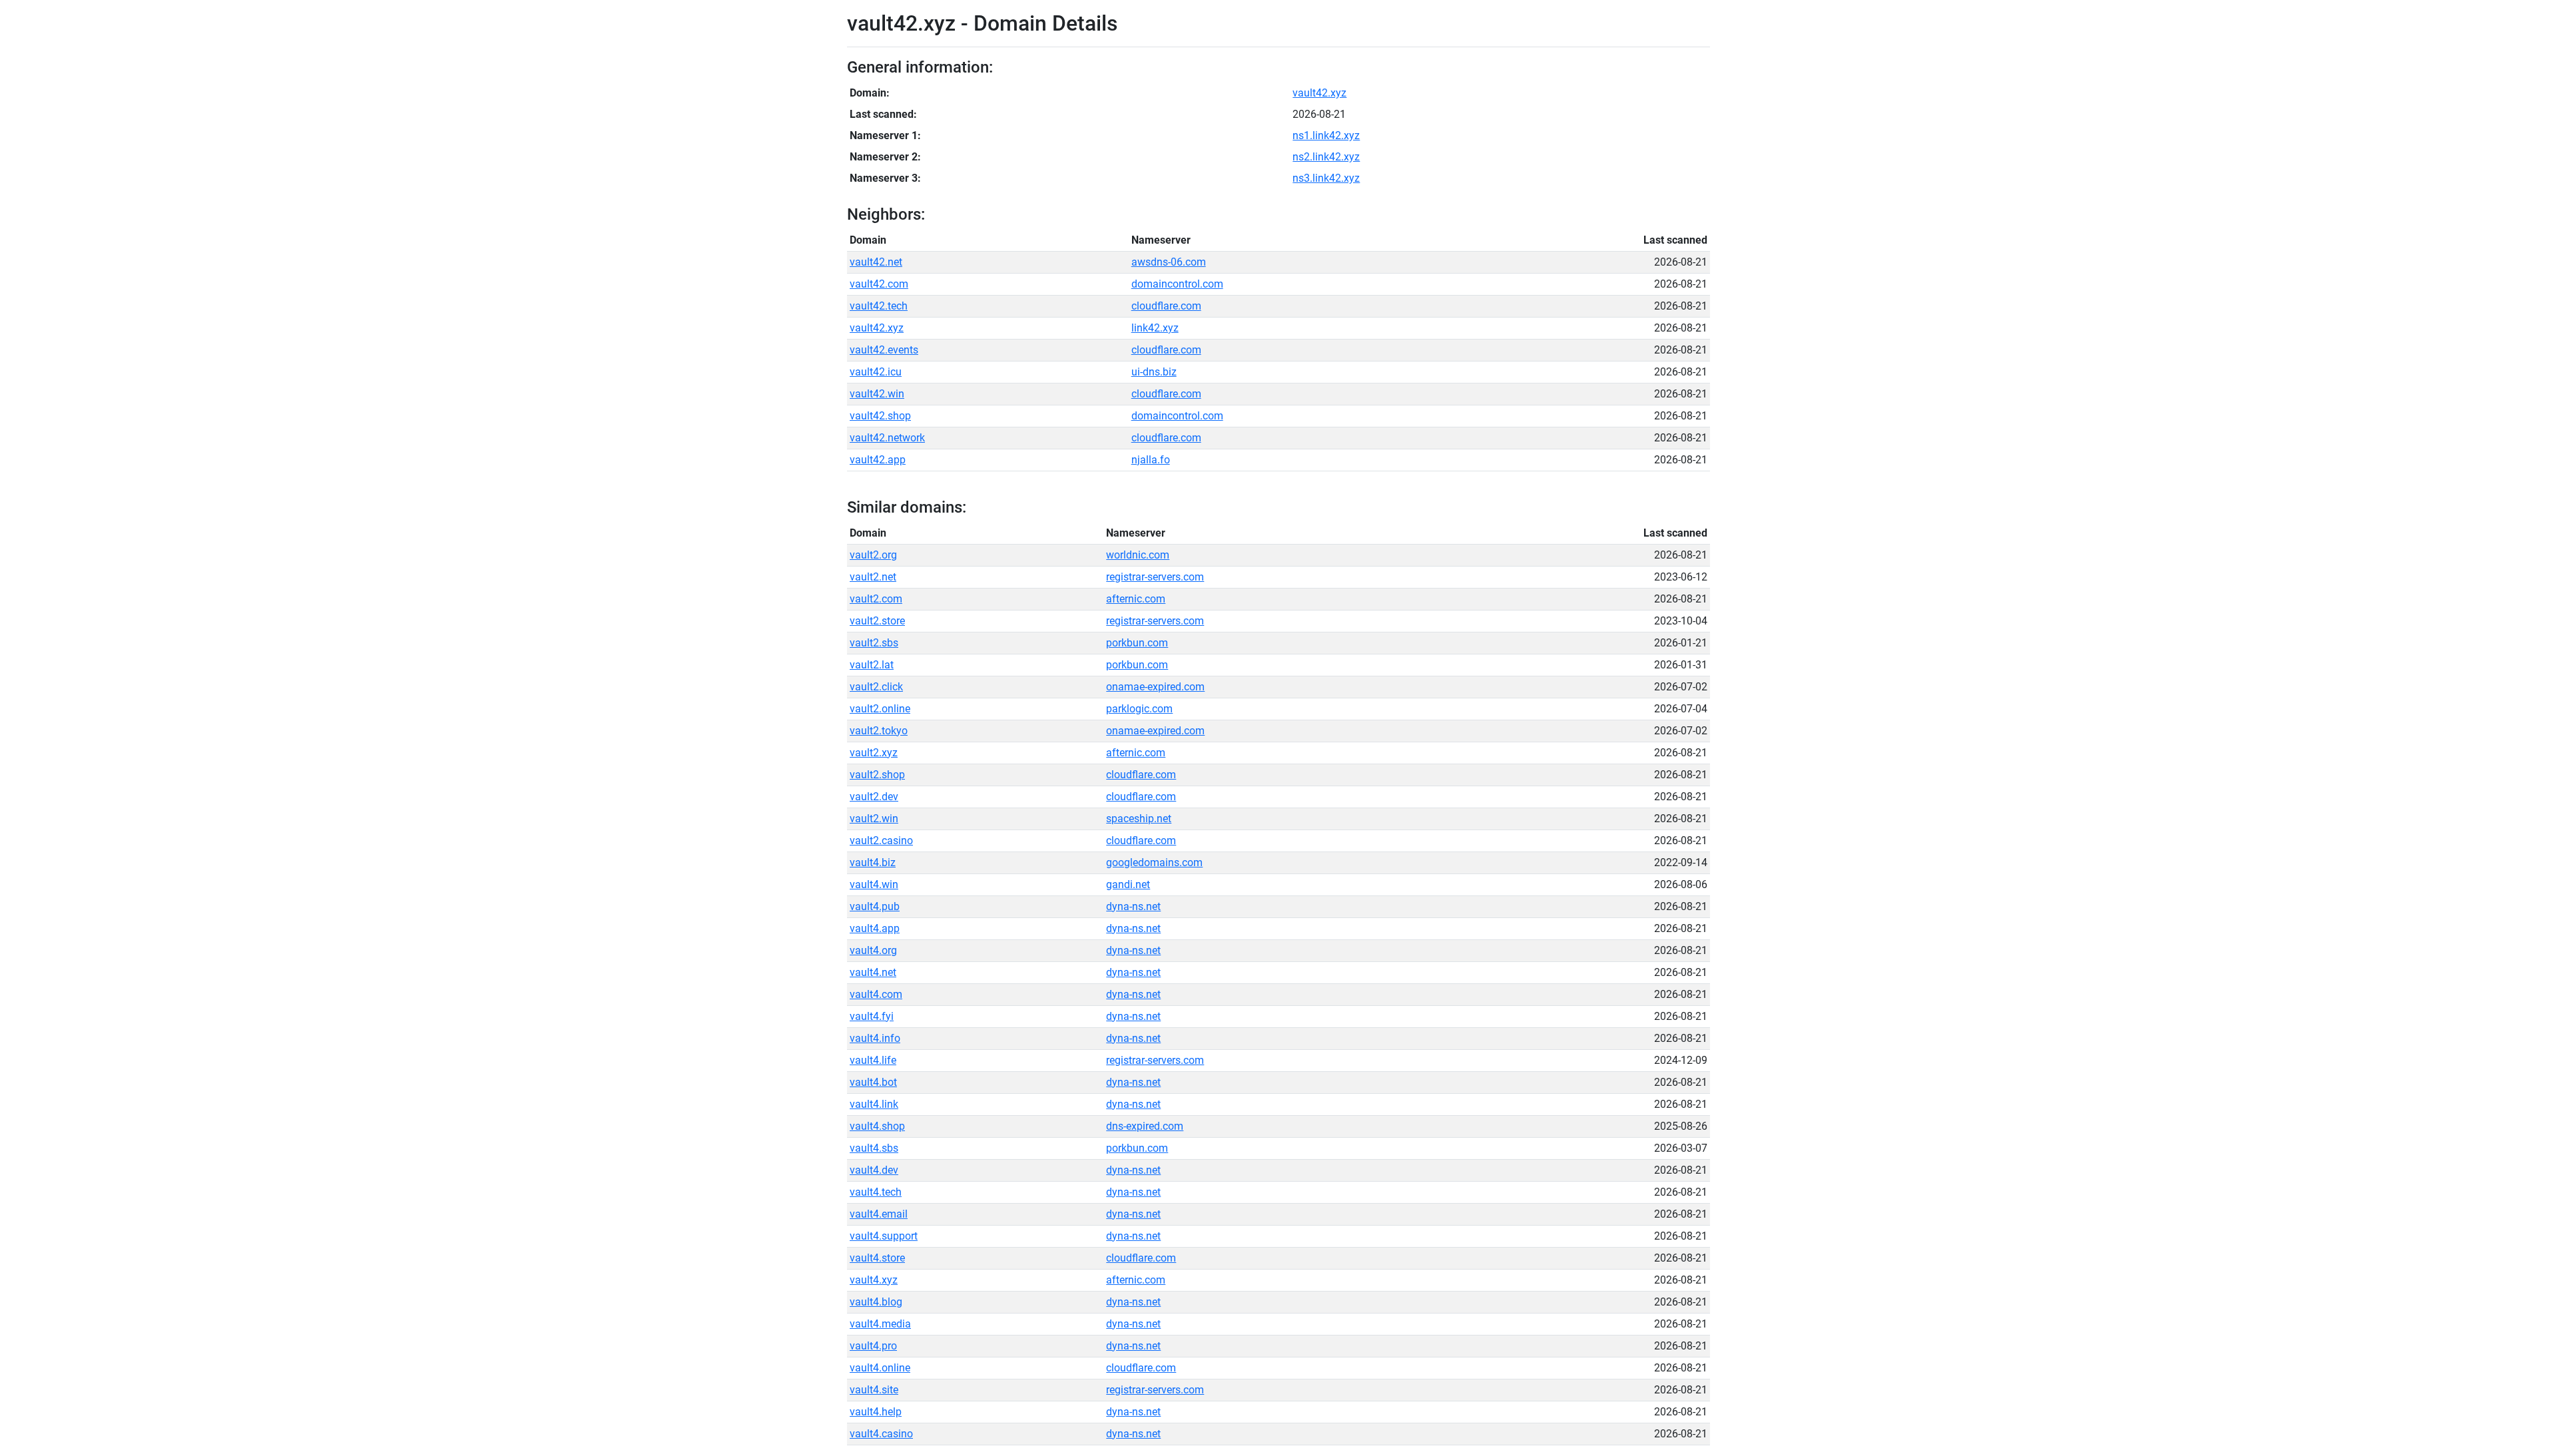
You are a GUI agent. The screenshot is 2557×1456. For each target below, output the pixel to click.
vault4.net (873, 972)
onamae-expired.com (1155, 687)
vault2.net (873, 577)
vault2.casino (881, 841)
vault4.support (884, 1236)
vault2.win (874, 819)
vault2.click (876, 687)
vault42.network (887, 438)
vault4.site (874, 1390)
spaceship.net (1139, 819)
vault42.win (877, 394)
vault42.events (884, 350)
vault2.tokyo (879, 731)
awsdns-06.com (1169, 262)
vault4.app (875, 928)
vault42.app (878, 460)
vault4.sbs (874, 1148)
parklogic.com (1139, 709)
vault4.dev (874, 1170)
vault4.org (873, 950)
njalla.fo (1151, 460)
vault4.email (879, 1214)
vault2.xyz (874, 753)
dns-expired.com (1145, 1126)
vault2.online (880, 709)
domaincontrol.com (1177, 284)
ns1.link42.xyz (1326, 135)
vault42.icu (876, 372)
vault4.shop (877, 1126)
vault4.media (880, 1324)
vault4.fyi (872, 1016)
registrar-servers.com (1155, 577)
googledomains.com (1154, 862)
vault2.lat (872, 665)
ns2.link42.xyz (1326, 157)
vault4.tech (876, 1192)
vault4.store (877, 1258)
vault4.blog (876, 1302)
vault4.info (875, 1038)
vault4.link (874, 1104)
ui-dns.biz (1154, 372)
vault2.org (873, 555)
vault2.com (876, 599)
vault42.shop (880, 416)
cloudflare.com (1166, 306)
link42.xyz (1155, 328)
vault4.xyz (874, 1280)
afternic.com (1136, 599)
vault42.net (876, 262)
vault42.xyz (1319, 93)
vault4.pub (875, 906)
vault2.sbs (874, 643)
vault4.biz (873, 862)
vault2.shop (877, 775)
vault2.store (877, 621)
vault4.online (880, 1368)
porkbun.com (1137, 643)
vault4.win (874, 884)
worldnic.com (1138, 555)
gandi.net (1128, 884)
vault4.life (873, 1060)
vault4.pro (873, 1346)
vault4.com (876, 994)
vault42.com (879, 284)
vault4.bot (873, 1082)
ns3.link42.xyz (1326, 178)
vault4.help (876, 1412)
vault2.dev (874, 797)
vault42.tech (879, 306)
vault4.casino (881, 1434)
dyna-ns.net (1133, 906)
